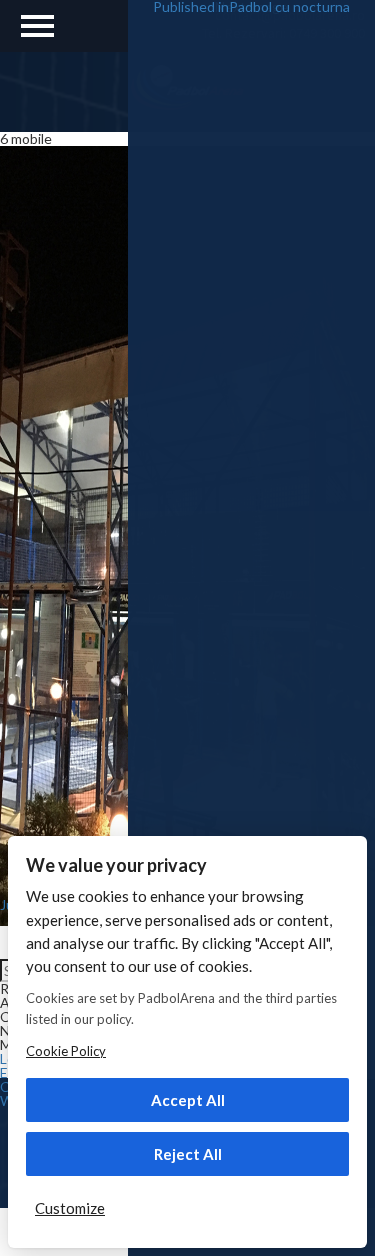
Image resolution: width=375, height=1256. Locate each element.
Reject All (188, 1154)
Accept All (188, 1100)
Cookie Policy (66, 1051)
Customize (70, 1208)
